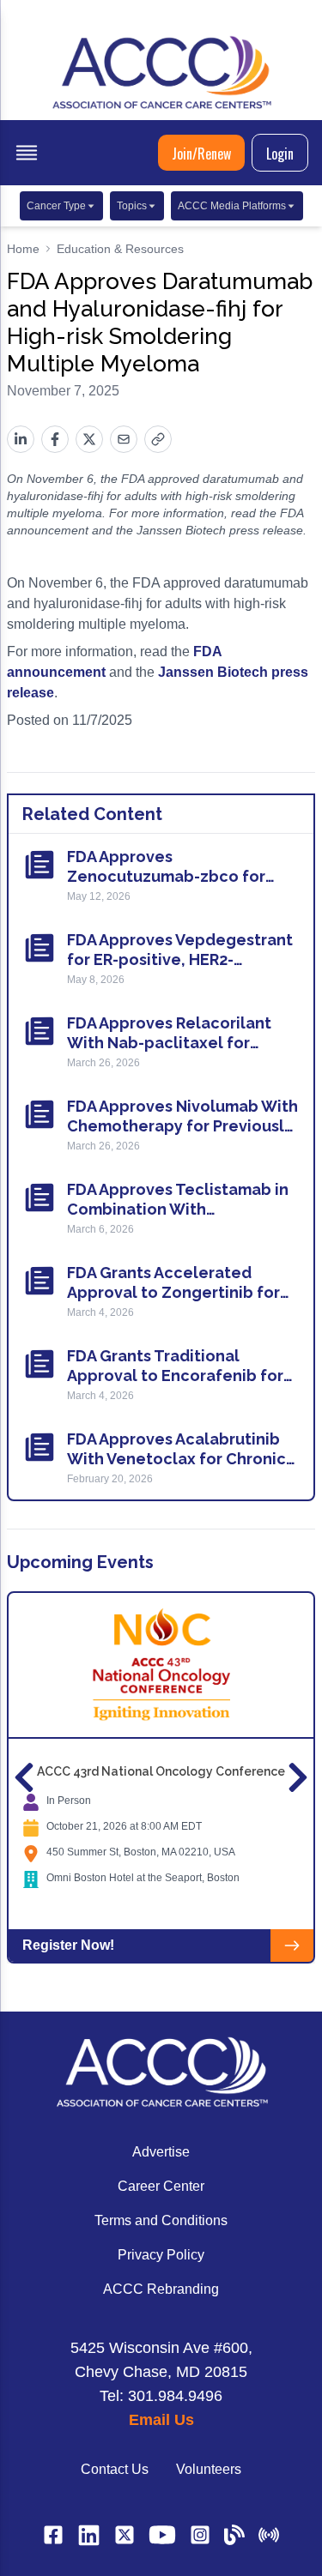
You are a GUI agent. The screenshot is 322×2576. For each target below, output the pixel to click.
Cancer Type (56, 206)
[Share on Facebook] (55, 439)
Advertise (161, 2152)
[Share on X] (89, 439)
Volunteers (209, 2469)
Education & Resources (120, 249)
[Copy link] (158, 439)
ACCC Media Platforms (232, 206)
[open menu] (27, 153)
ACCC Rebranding (161, 2289)
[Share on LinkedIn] (21, 439)
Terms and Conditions (161, 2220)
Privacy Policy (161, 2255)
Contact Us (115, 2469)
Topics (132, 206)
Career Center (161, 2186)
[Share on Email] (124, 439)
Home (23, 249)
